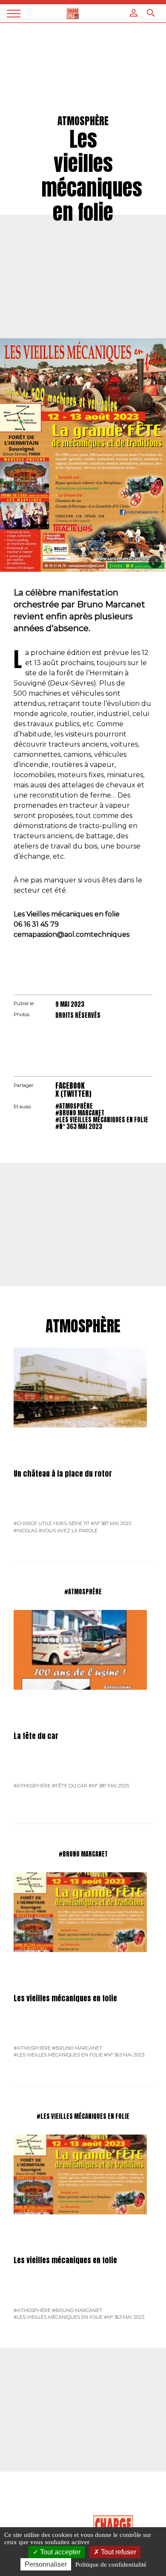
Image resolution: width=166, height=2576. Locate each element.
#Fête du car (70, 1786)
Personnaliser (46, 2564)
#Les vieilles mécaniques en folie (102, 1120)
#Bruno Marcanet (80, 1113)
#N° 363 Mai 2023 (79, 1126)
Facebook (70, 1086)
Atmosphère (83, 1326)
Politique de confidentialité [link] (111, 2565)
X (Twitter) (73, 1094)
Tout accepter (59, 2552)
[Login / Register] (134, 13)
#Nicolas (26, 1531)
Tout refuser (118, 2552)
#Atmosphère (74, 1106)
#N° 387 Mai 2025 (111, 1523)
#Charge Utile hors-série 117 (52, 1523)
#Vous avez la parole (68, 1531)
